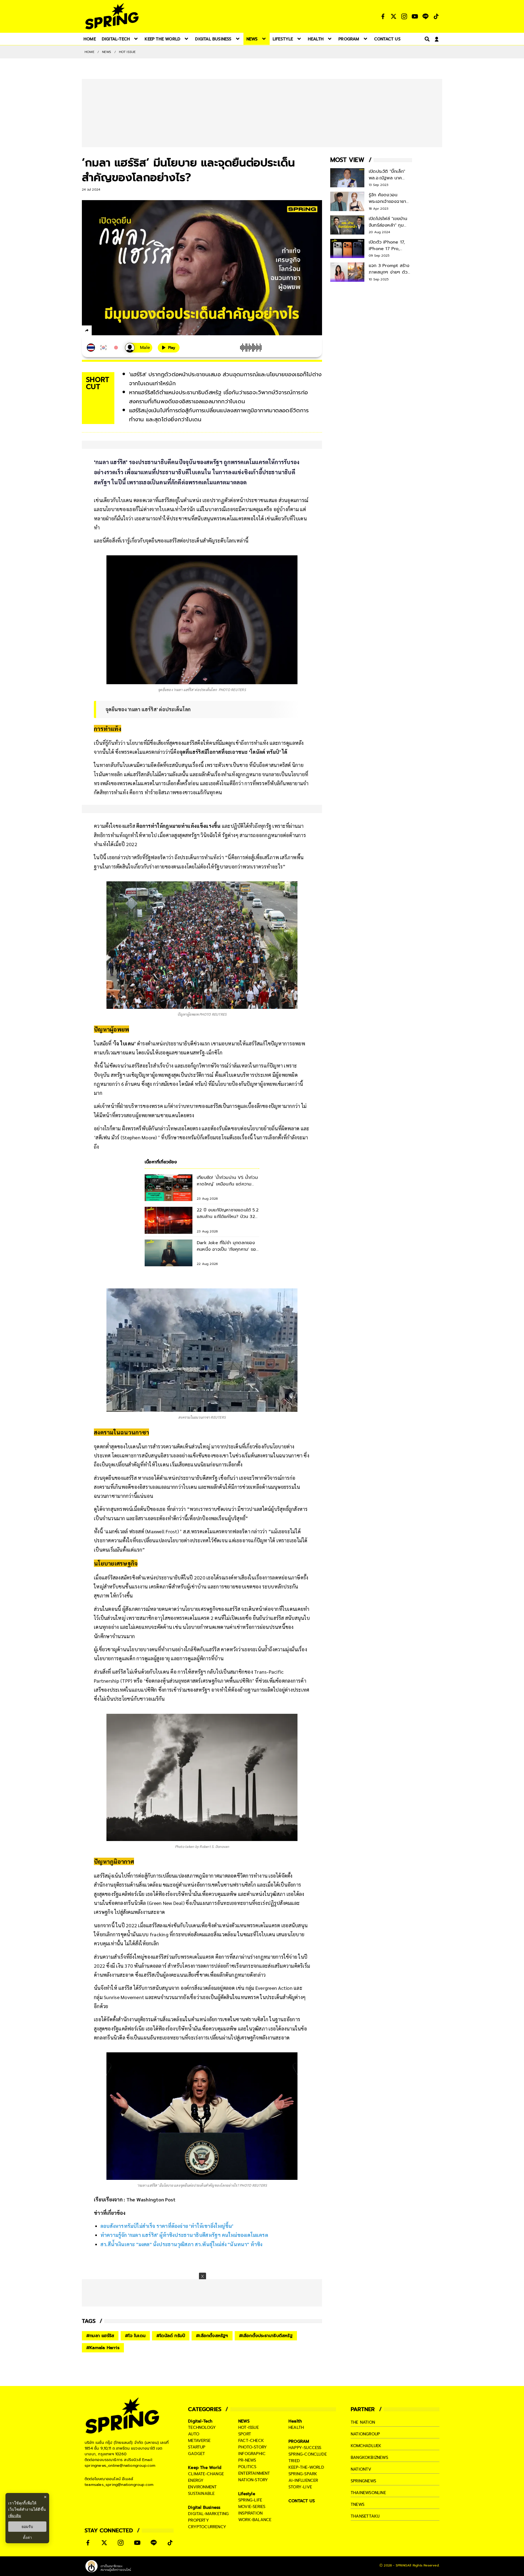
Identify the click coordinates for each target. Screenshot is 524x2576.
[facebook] (97, 331)
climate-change (206, 2474)
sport (245, 2434)
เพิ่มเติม (15, 2516)
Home (90, 52)
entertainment (254, 2473)
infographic (252, 2454)
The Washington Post (152, 2199)
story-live (300, 2487)
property (199, 2520)
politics (247, 2467)
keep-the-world (306, 2467)
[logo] (112, 16)
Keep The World (205, 2468)
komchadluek (366, 2446)
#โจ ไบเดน (135, 2336)
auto (194, 2434)
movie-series (252, 2507)
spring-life (250, 2500)
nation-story (253, 2480)
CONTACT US (302, 2501)
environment (202, 2487)
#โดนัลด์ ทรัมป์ (171, 2336)
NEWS (107, 52)
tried (294, 2461)
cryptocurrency (207, 2527)
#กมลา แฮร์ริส (100, 2336)
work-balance (255, 2520)
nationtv (361, 2469)
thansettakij (365, 2516)
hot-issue (248, 2427)
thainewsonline (368, 2493)
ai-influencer (303, 2480)
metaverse (199, 2441)
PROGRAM (299, 2441)
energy (196, 2480)
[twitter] (107, 330)
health (296, 2427)
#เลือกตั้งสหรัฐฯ (212, 2336)
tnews (358, 2504)
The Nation (363, 2422)
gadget (196, 2454)
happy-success (305, 2448)
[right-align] (426, 39)
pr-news (247, 2460)
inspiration (250, 2513)
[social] (383, 16)
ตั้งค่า (27, 2538)
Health (295, 2421)
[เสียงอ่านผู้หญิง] (139, 348)
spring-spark (303, 2474)
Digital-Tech (200, 2421)
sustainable (201, 2494)
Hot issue (127, 52)
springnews (363, 2481)
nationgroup (365, 2434)
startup (197, 2447)
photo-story (253, 2447)
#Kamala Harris (103, 2348)
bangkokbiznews (369, 2458)
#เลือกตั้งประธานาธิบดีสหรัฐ (266, 2336)
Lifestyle (247, 2494)
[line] (116, 331)
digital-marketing (208, 2514)
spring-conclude (308, 2454)
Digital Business (204, 2507)
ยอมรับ (27, 2527)
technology (202, 2427)
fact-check (251, 2441)
